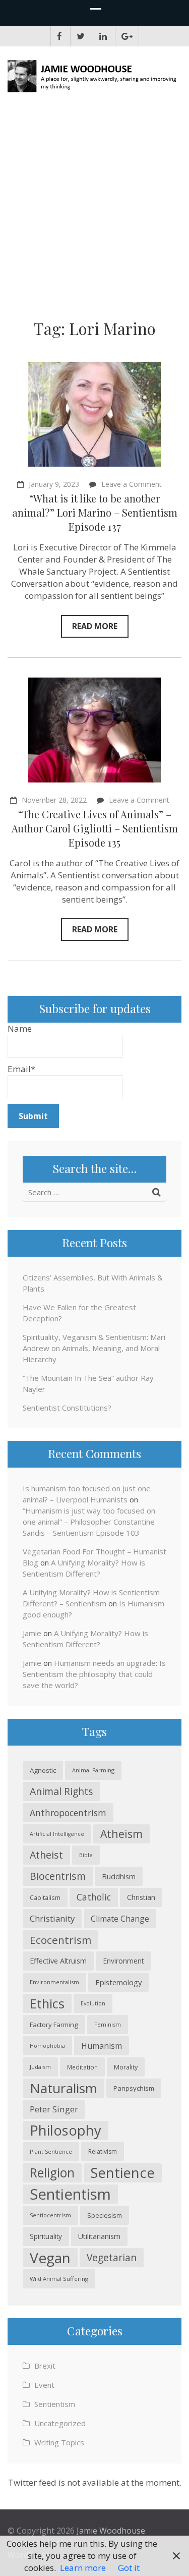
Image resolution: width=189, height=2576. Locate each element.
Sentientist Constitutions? (67, 1408)
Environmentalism (54, 1982)
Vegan (50, 2258)
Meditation (82, 2067)
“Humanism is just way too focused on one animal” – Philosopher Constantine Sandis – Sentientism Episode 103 (89, 1522)
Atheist (46, 1855)
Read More (95, 626)
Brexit (45, 2366)
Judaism (40, 2067)
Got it (129, 2568)
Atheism (121, 1834)
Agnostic (43, 1770)
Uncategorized (60, 2423)
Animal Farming (93, 1770)
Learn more (83, 2568)
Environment (123, 1961)
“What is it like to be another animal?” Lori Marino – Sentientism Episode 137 (95, 512)
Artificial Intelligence (57, 1834)
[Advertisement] (94, 209)
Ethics (47, 2003)
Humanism (102, 2046)
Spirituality (46, 2236)
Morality (126, 2067)
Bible (86, 1855)
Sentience (123, 2173)
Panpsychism (134, 2088)
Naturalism (64, 2088)
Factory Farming (54, 2025)
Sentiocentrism (50, 2215)
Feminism (108, 2024)
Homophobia (47, 2046)
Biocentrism (58, 1876)
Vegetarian (112, 2257)
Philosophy (66, 2130)
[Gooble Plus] (127, 36)
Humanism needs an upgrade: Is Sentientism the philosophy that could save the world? (94, 1674)
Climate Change (120, 1919)
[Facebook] (59, 36)
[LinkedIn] (103, 36)
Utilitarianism (99, 2236)
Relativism (103, 2151)
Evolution (93, 2003)
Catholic (94, 1897)
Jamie (32, 1633)
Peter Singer (54, 2109)
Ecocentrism (60, 1940)
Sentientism (70, 2194)
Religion (52, 2173)
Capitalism (45, 1897)
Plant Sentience (51, 2151)
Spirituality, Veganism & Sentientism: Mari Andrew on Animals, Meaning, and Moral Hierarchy (94, 1348)
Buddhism (119, 1876)
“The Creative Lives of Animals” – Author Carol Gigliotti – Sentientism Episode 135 (95, 828)
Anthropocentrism (68, 1813)
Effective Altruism (58, 1961)
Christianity (52, 1918)
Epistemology (118, 1982)
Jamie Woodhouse (111, 2531)
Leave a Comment (132, 484)
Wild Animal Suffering (59, 2279)
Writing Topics (59, 2442)
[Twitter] (81, 36)
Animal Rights (61, 1791)
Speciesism (105, 2215)
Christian (141, 1897)
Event (44, 2385)
